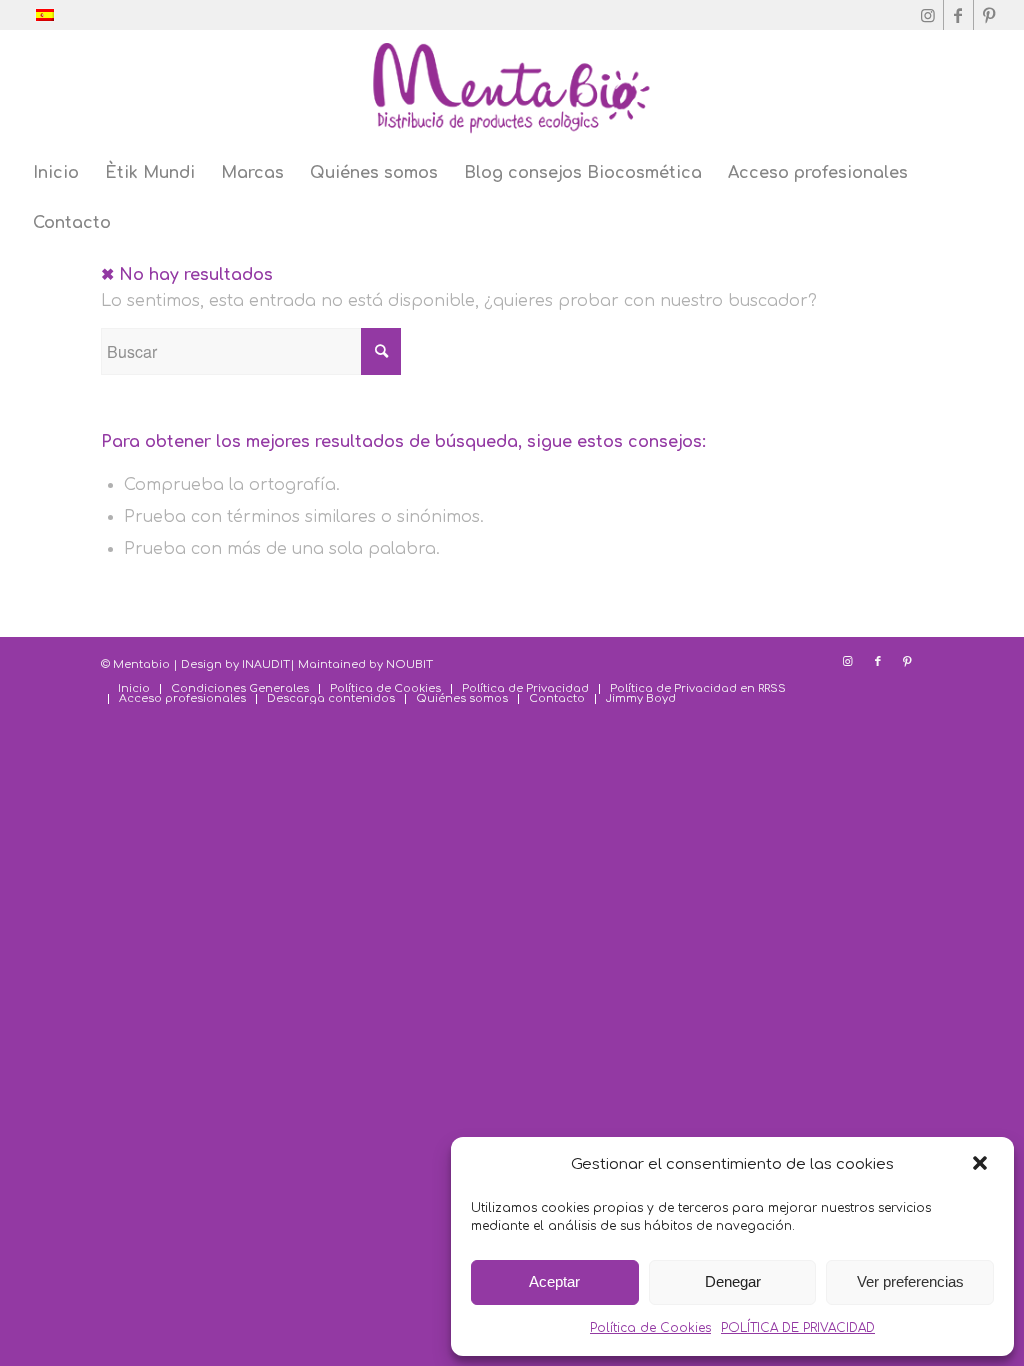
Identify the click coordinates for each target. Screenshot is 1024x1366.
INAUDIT (266, 664)
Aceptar (554, 1281)
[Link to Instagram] (928, 15)
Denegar (733, 1281)
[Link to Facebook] (958, 15)
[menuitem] (56, 173)
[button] (982, 1165)
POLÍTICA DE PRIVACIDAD (798, 1328)
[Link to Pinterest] (989, 15)
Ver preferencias (910, 1281)
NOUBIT (409, 664)
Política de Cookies (650, 1328)
